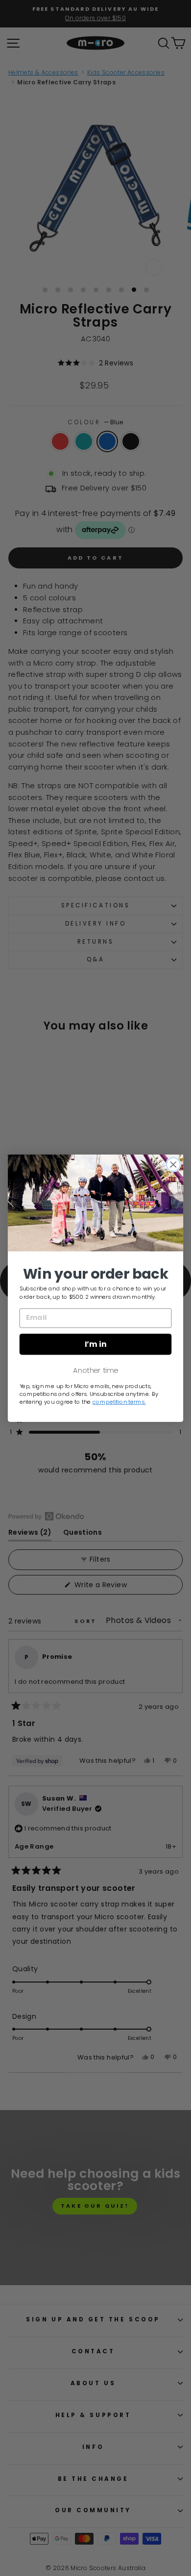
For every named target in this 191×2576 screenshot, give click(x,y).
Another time (95, 1370)
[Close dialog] (173, 1164)
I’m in (96, 1344)
